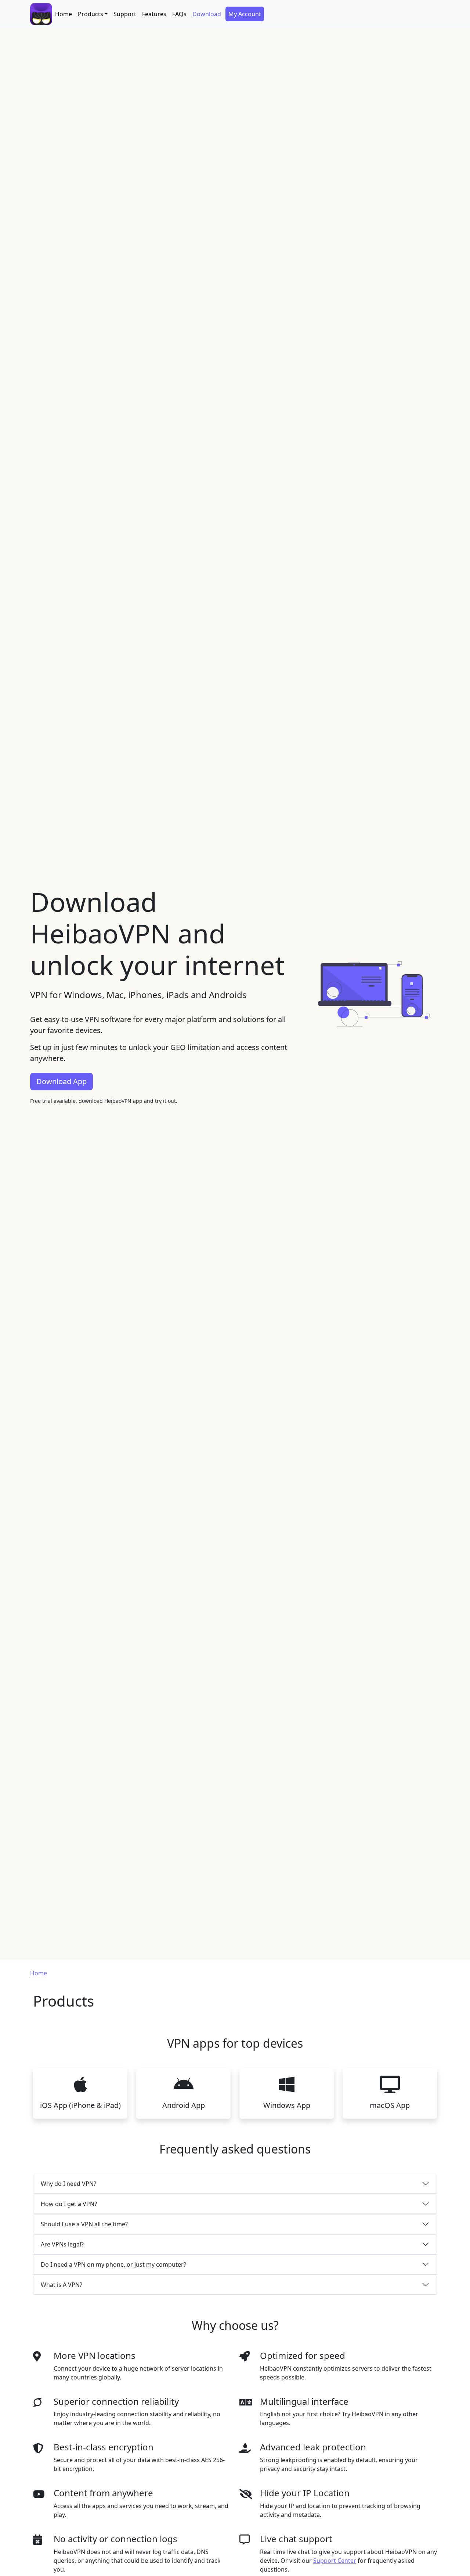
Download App (62, 1081)
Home (64, 14)
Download (207, 14)
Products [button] (91, 14)
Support (125, 14)
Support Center (335, 2561)
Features (154, 14)
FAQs (179, 14)
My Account (245, 14)
